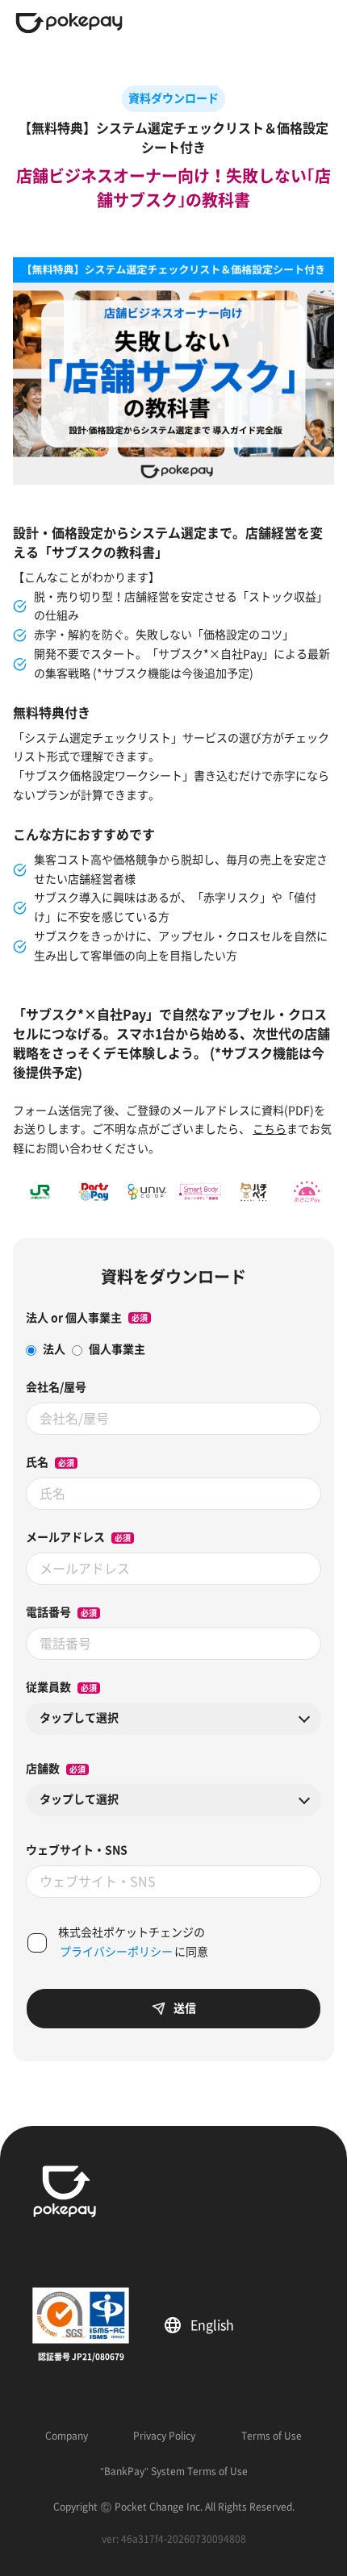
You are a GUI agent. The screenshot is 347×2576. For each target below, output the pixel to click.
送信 (185, 2008)
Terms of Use (272, 2436)
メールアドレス (65, 1537)
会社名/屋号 (56, 1387)
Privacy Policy (164, 2436)
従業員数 (48, 1687)
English (218, 2325)
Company (67, 2436)
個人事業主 (117, 1349)
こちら (270, 1129)
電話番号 (48, 1612)
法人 (54, 1349)
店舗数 (43, 1769)
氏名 (37, 1462)
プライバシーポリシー (116, 1952)
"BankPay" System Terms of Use (174, 2471)
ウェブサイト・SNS (77, 1850)
